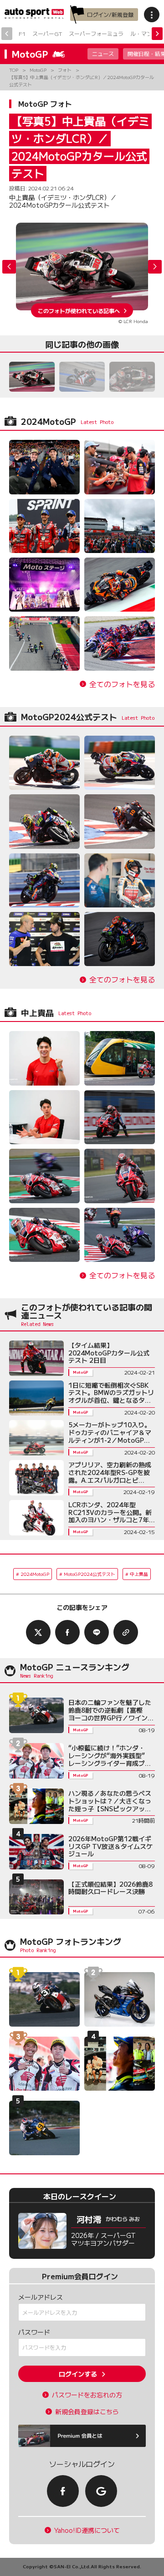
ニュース (103, 53)
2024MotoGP (35, 1574)
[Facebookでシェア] (67, 1632)
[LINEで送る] (97, 1632)
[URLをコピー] (126, 1632)
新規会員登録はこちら (87, 2412)
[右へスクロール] (157, 34)
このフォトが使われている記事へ (79, 310)
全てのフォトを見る (122, 684)
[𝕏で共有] (38, 1632)
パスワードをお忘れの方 (87, 2395)
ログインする (78, 2374)
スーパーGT (47, 33)
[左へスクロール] (7, 34)
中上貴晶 (139, 1574)
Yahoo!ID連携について (87, 2530)
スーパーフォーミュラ (96, 33)
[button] (155, 267)
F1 (22, 33)
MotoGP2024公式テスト (90, 1574)
